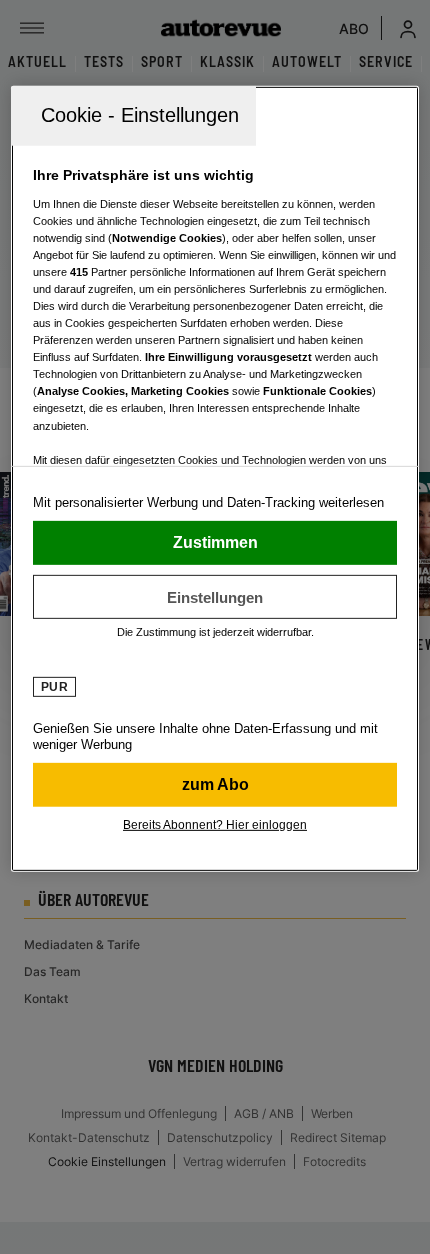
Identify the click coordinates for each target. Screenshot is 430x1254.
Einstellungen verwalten (215, 597)
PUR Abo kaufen (215, 785)
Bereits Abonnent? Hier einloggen (215, 825)
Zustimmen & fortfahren (215, 543)
